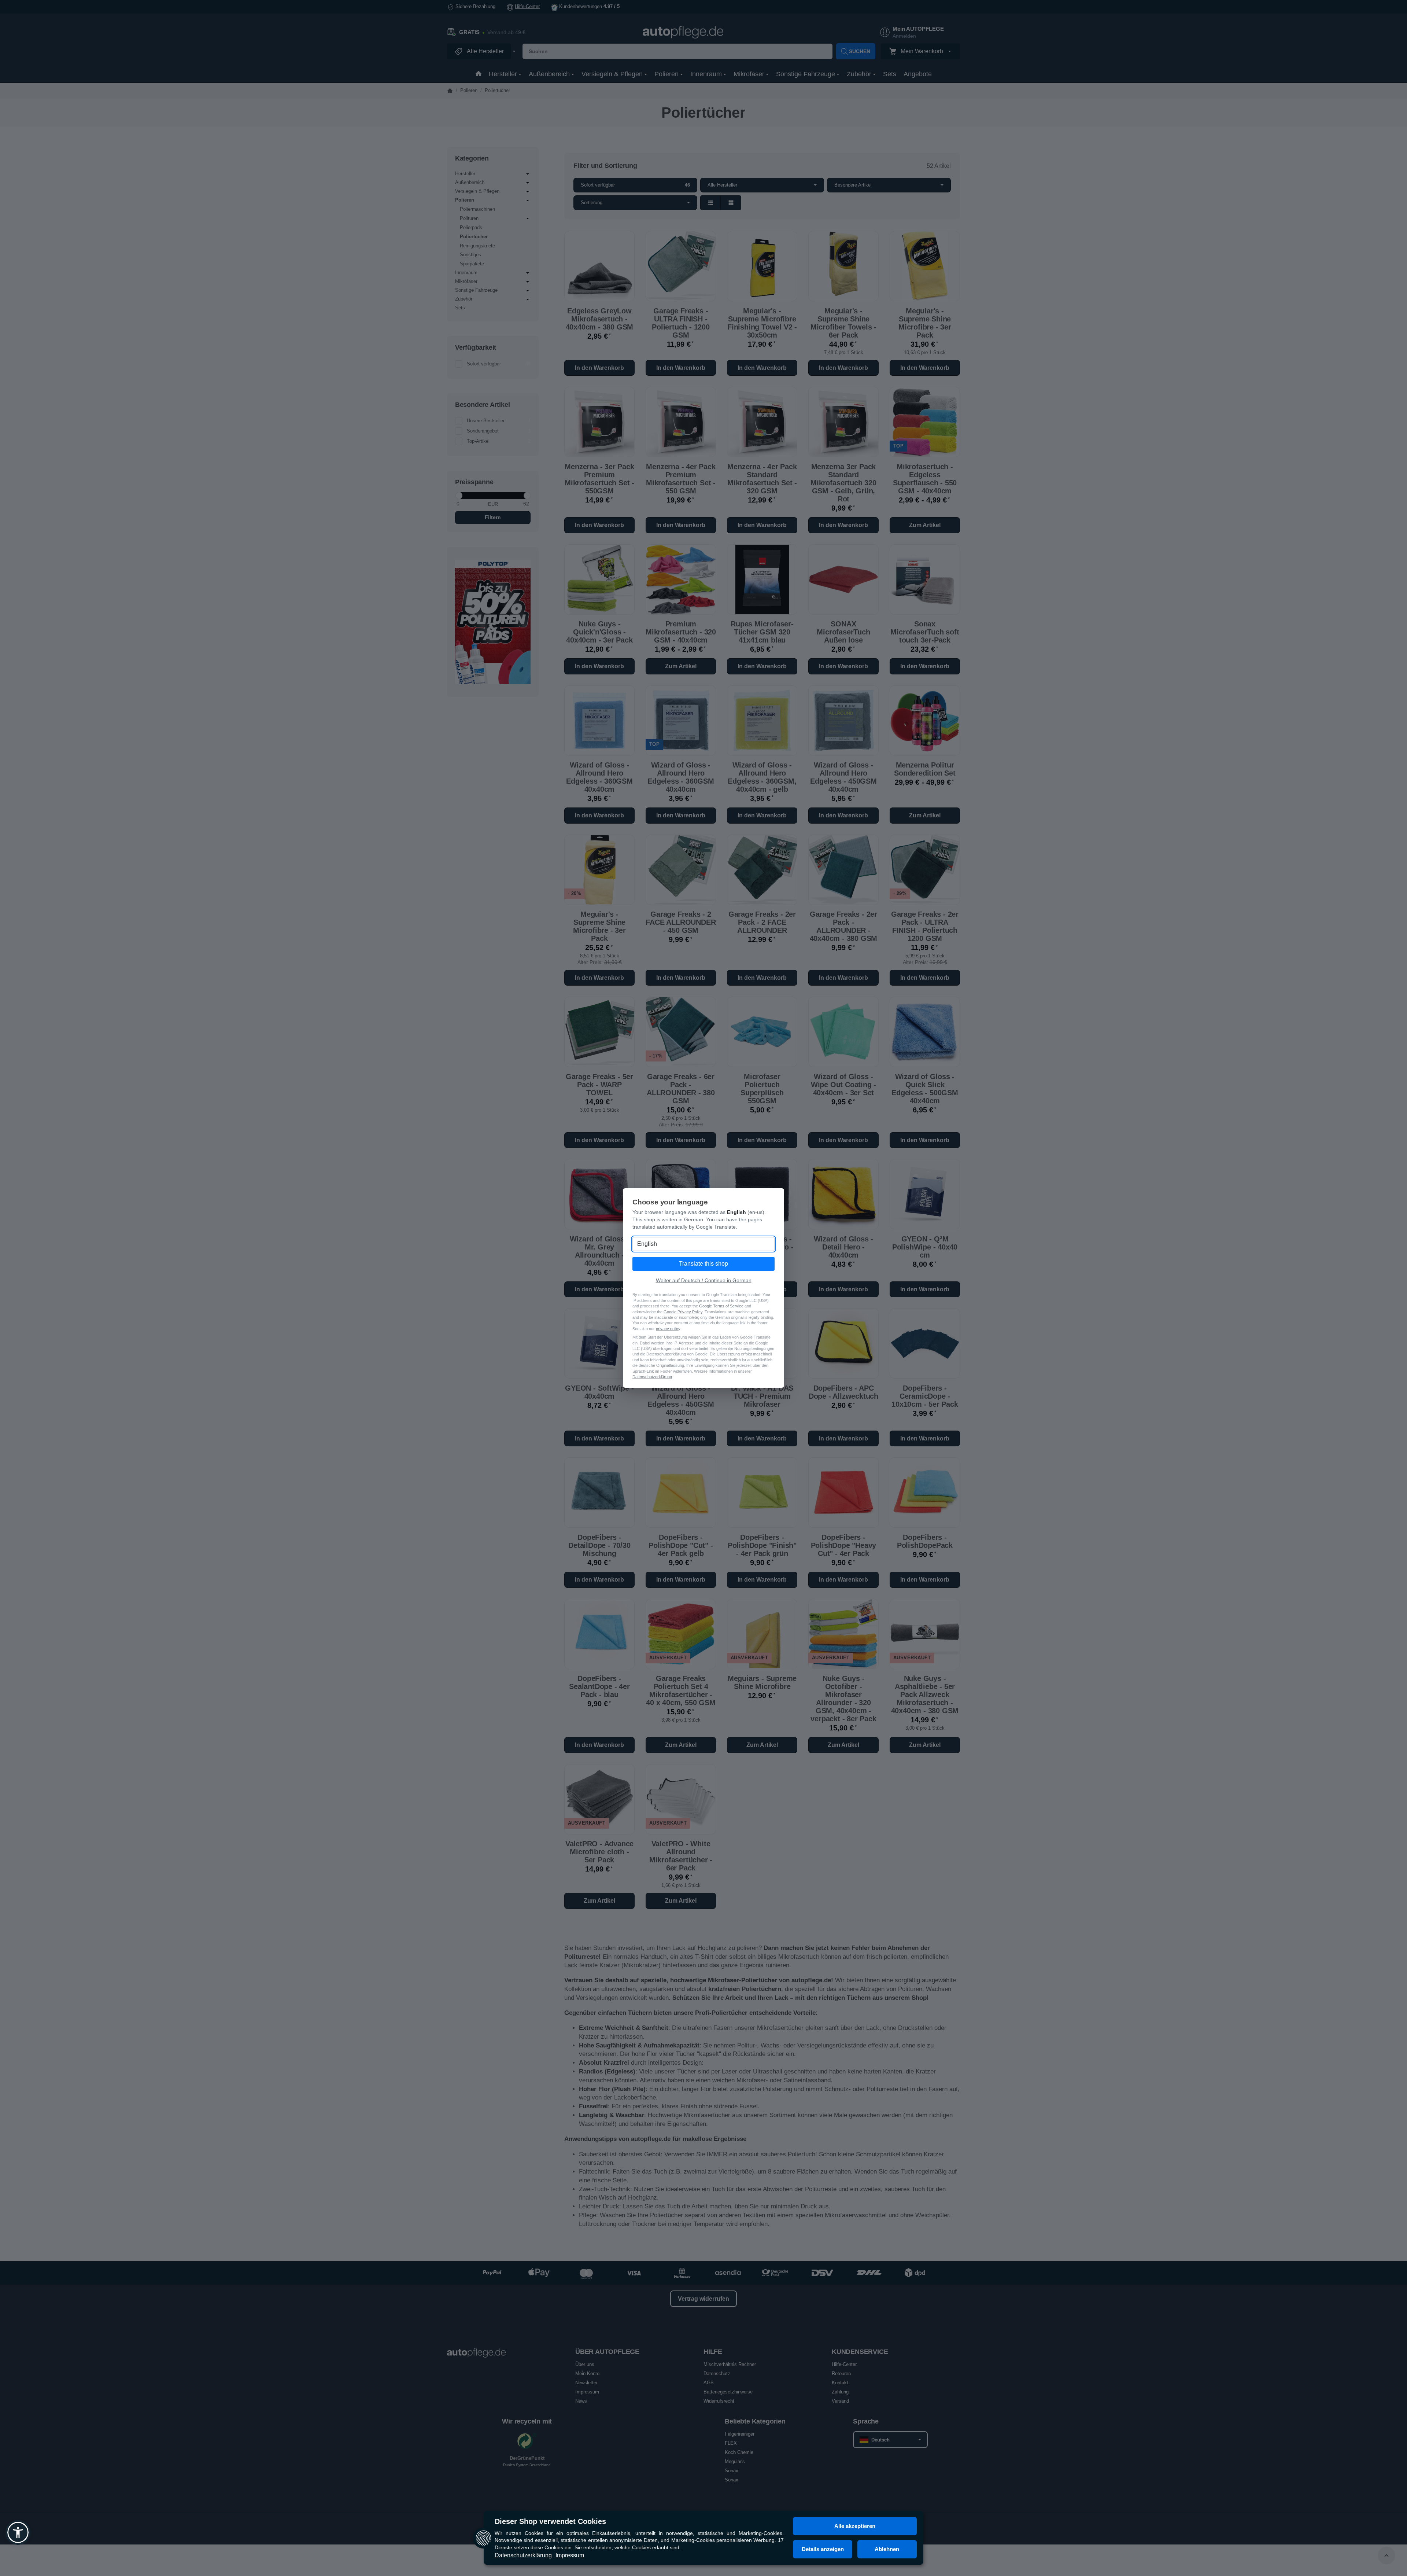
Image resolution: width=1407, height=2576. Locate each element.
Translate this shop (703, 1264)
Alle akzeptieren (855, 2526)
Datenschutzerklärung (523, 2555)
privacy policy (668, 1329)
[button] (18, 2532)
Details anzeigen (823, 2549)
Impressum (570, 2555)
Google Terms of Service (721, 1306)
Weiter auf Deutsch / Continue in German (704, 1280)
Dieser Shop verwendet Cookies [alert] (550, 2521)
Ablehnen (887, 2549)
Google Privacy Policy (683, 1312)
